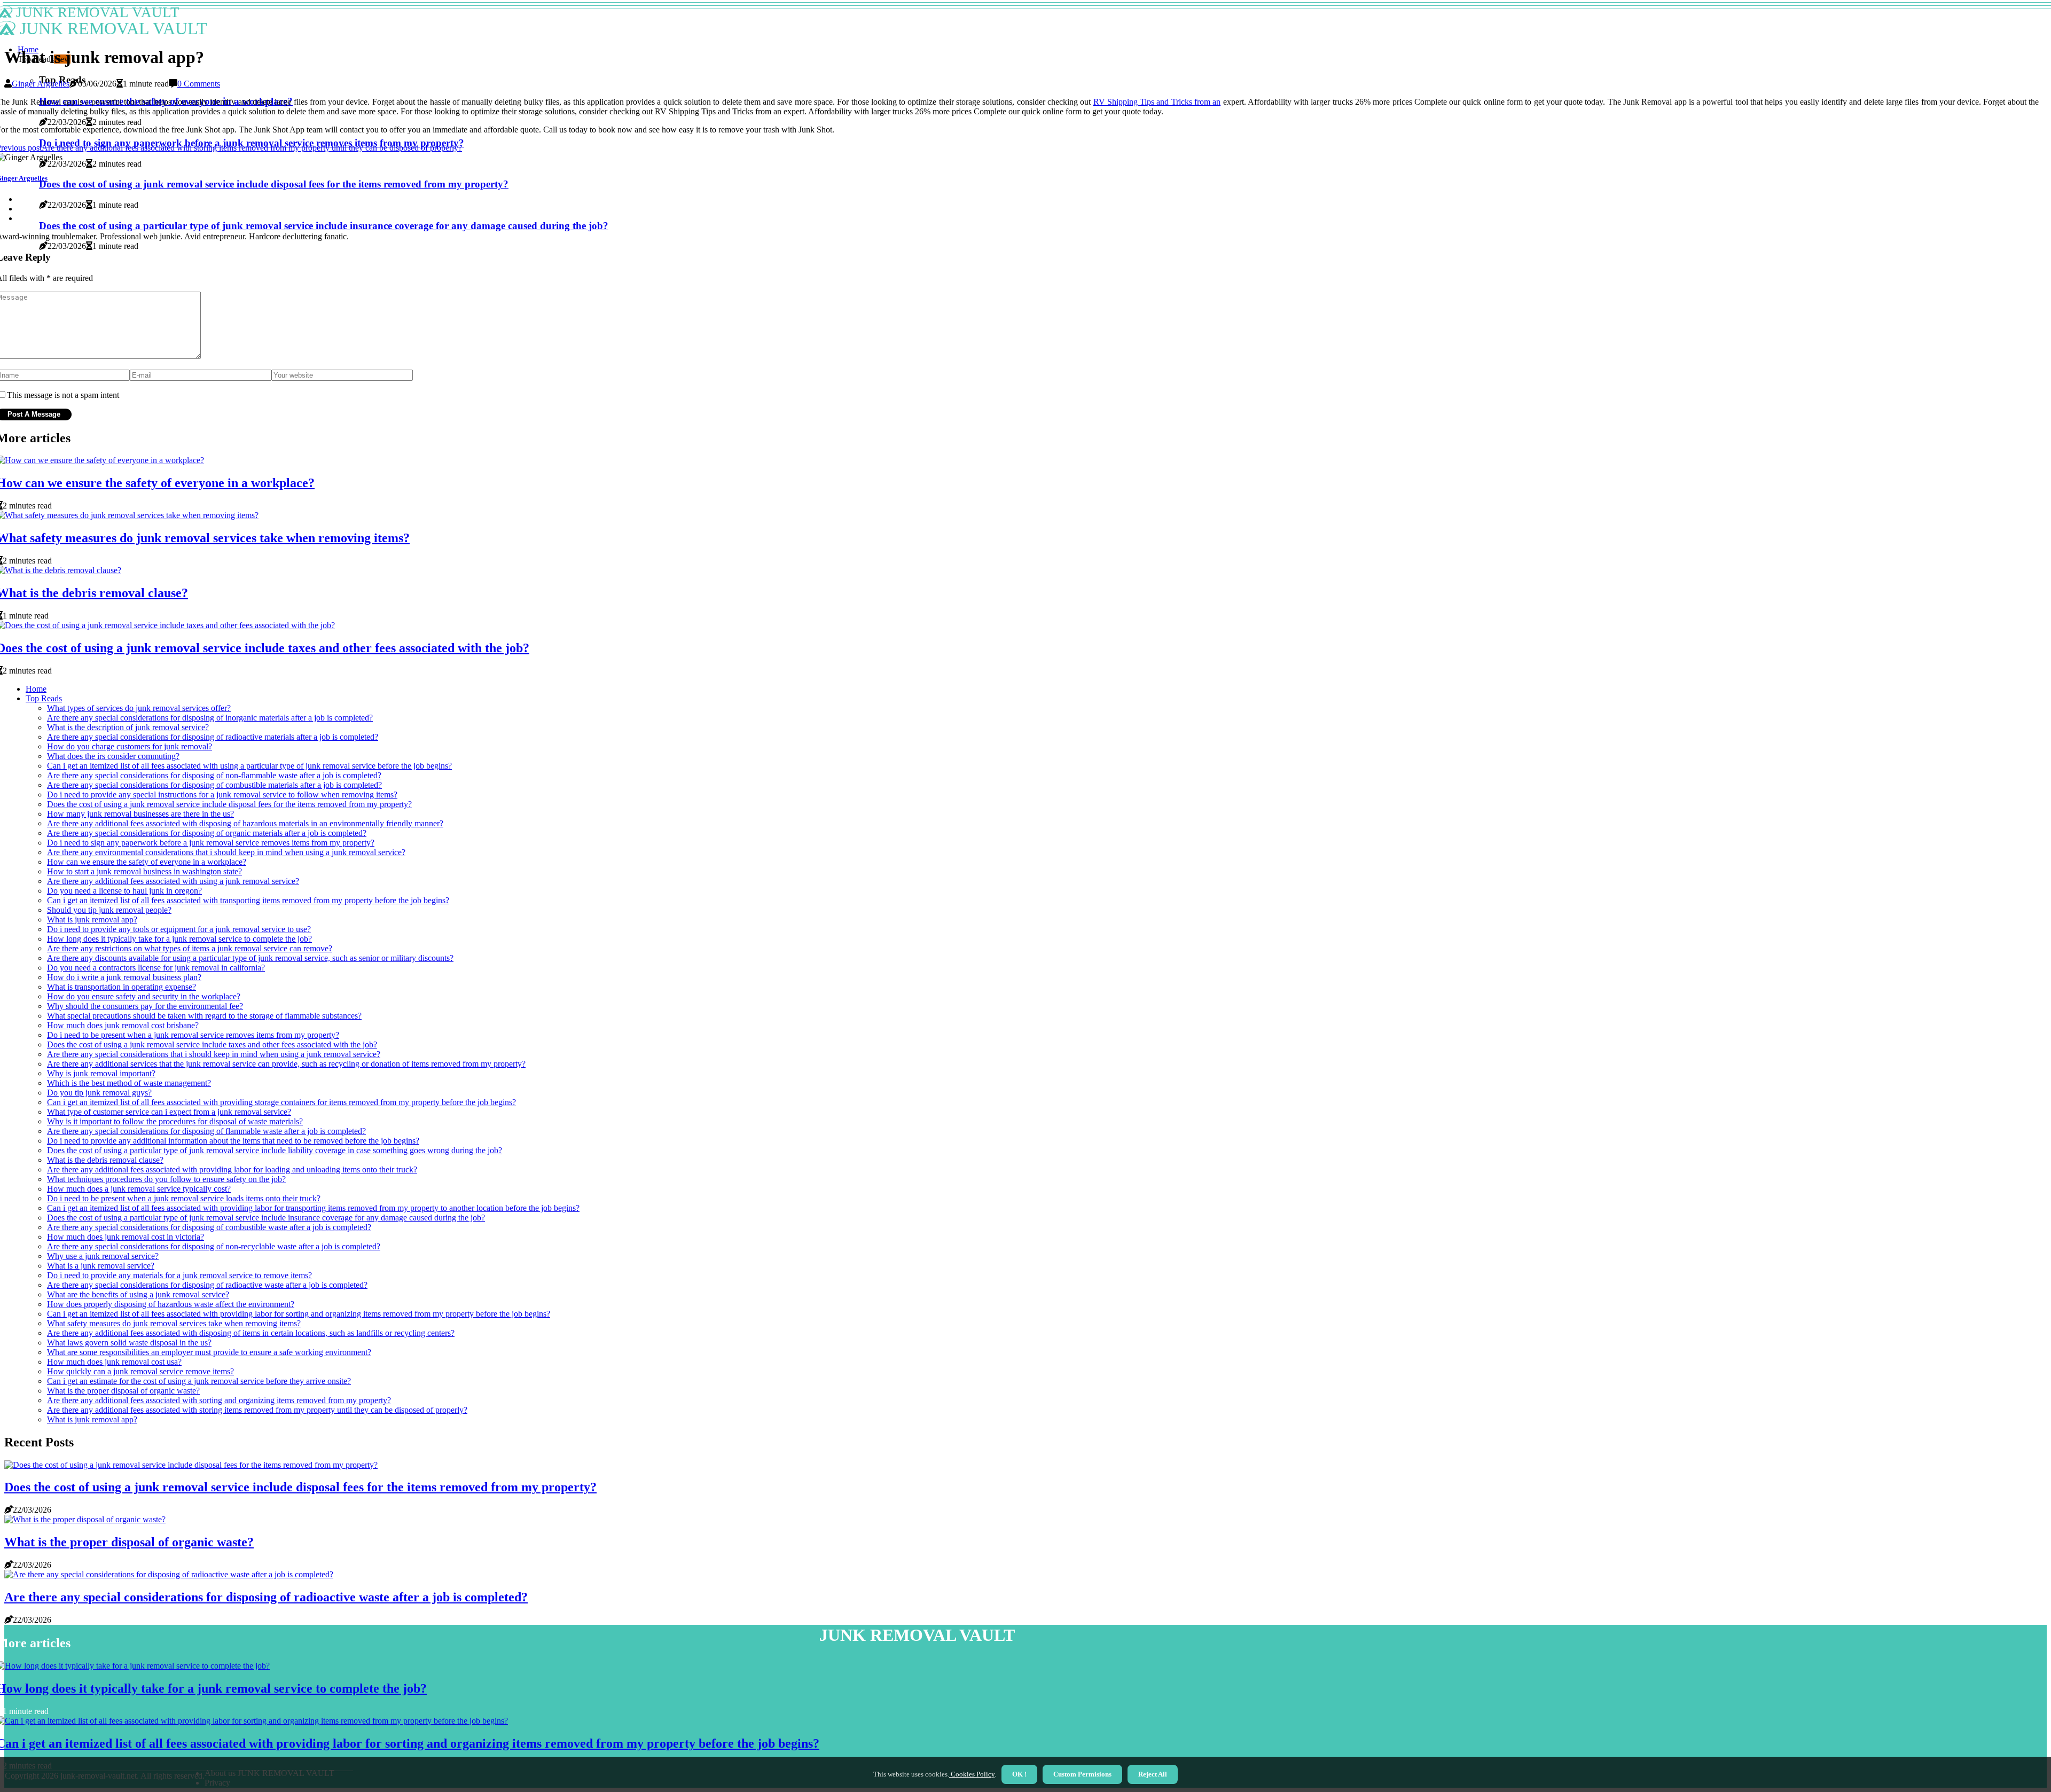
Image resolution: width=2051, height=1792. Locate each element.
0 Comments (199, 84)
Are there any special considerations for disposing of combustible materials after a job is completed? (214, 785)
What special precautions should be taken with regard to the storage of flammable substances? (204, 1016)
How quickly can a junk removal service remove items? (140, 1371)
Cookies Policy (972, 1774)
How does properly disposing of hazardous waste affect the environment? (171, 1304)
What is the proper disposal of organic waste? (123, 1391)
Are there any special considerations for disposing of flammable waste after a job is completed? (206, 1131)
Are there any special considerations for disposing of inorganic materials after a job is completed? (210, 718)
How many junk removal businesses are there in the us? (140, 814)
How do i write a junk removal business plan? (124, 977)
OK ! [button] (1019, 1774)
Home (36, 689)
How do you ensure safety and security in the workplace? (144, 996)
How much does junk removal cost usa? (114, 1362)
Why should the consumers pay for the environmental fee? (145, 1006)
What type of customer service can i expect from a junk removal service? (169, 1112)
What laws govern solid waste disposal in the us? (129, 1343)
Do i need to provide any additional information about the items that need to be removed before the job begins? (233, 1141)
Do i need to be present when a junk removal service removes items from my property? (193, 1035)
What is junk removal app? (92, 920)
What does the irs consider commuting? (113, 756)
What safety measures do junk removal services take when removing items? (174, 1323)
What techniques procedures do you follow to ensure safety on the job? (166, 1179)
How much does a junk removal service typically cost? (139, 1189)
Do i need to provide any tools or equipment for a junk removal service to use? (179, 929)
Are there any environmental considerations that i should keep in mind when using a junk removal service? (226, 852)
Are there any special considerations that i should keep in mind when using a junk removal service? (214, 1054)
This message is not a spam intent (63, 395)
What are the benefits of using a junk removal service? (138, 1294)
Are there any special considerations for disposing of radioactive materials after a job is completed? (213, 737)
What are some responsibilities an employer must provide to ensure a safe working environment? (209, 1352)
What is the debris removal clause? (105, 1160)
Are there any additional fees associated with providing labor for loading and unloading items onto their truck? (232, 1169)
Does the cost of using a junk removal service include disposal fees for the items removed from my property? (229, 804)
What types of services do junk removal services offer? (139, 708)
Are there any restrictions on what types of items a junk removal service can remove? (190, 948)
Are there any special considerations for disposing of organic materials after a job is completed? (207, 833)
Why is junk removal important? (101, 1073)
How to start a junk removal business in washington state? (144, 871)
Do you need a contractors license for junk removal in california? (156, 968)
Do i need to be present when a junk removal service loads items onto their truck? (184, 1198)
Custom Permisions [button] (1082, 1774)
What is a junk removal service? (101, 1266)
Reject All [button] (1153, 1774)
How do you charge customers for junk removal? (130, 746)
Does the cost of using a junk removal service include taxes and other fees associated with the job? (212, 1044)
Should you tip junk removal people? (109, 910)
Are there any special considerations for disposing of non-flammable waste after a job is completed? (214, 775)
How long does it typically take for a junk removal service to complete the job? (179, 939)
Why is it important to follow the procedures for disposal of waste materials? (175, 1121)
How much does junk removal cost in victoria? (126, 1237)
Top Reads (44, 698)
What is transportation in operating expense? (122, 987)
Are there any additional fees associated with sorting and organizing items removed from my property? (219, 1400)
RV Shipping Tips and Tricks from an (1157, 102)
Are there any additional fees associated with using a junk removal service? (173, 881)
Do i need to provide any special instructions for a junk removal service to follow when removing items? (222, 795)
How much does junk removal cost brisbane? (123, 1025)
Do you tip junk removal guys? (99, 1093)
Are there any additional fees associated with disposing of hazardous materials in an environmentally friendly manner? (245, 823)
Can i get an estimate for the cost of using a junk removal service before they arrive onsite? (199, 1381)
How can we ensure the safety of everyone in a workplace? (147, 862)
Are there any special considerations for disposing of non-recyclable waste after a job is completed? (214, 1246)
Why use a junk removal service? (103, 1256)
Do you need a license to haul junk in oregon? (124, 891)
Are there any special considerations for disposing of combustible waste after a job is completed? (209, 1227)
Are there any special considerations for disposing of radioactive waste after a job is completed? (207, 1285)
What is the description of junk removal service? (128, 727)
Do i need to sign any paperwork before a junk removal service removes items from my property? (211, 843)
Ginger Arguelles (41, 84)
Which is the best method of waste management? (129, 1083)
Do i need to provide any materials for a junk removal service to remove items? (179, 1275)
